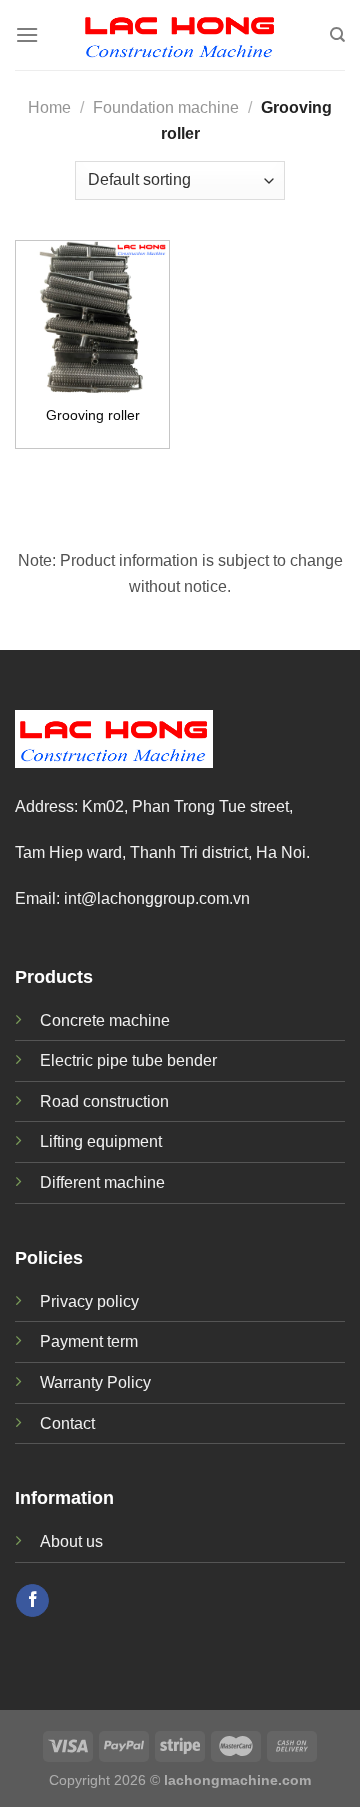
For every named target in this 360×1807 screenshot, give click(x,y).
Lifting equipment (101, 1141)
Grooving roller (93, 415)
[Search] (337, 35)
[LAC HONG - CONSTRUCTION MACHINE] (180, 35)
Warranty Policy (95, 1382)
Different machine (102, 1182)
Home (49, 107)
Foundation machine (166, 107)
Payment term (89, 1341)
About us (71, 1541)
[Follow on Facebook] (32, 1601)
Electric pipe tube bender (128, 1060)
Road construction (104, 1101)
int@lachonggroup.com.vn (157, 898)
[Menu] (27, 34)
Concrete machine (105, 1020)
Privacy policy (89, 1301)
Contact (67, 1423)
